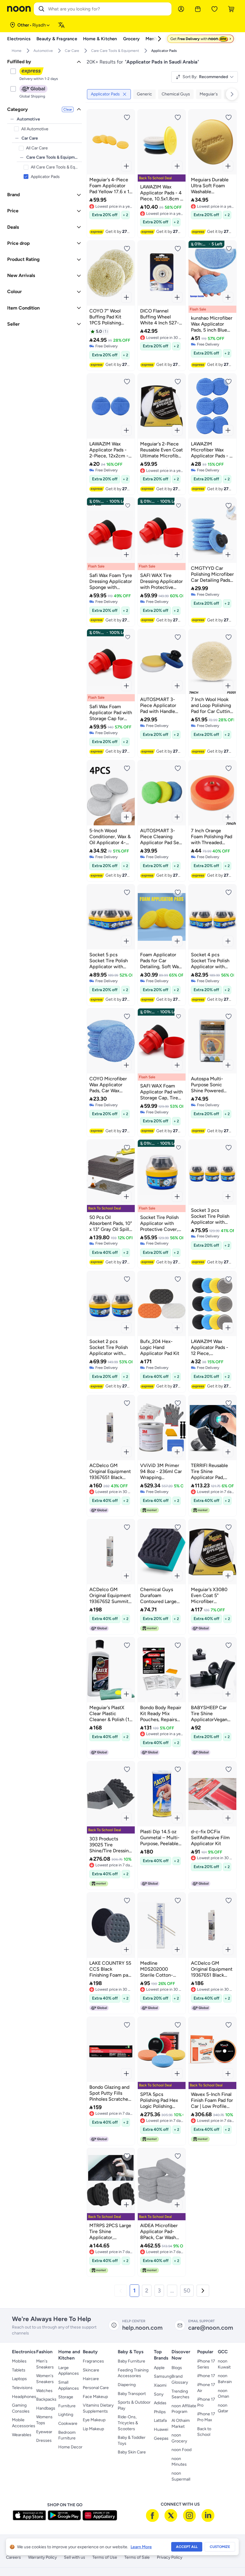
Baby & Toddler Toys (132, 2440)
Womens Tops (44, 2420)
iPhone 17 (206, 2376)
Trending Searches (180, 2394)
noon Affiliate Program (184, 2409)
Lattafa (160, 2420)
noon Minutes (179, 2462)
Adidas (160, 2403)
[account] (181, 9)
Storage (66, 2397)
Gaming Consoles (21, 2408)
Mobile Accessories (24, 2423)
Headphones (24, 2397)
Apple (159, 2368)
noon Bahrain (225, 2379)
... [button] (172, 2290)
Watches (44, 2391)
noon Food (182, 2450)
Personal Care (96, 2388)
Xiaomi (160, 2385)
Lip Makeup (93, 2429)
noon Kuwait (224, 2364)
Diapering (127, 2385)
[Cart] (231, 9)
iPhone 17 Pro (206, 2402)
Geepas (161, 2438)
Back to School (204, 2432)
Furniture (67, 2406)
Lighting (66, 2415)
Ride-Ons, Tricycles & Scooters (128, 2423)
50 (187, 2290)
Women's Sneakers (45, 2379)
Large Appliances (69, 2371)
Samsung (163, 2376)
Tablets (19, 2370)
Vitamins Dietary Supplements (98, 2408)
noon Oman (223, 2394)
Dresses (44, 2440)
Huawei (161, 2429)
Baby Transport (132, 2394)
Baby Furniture (131, 2361)
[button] (121, 2291)
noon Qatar (223, 2408)
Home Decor (70, 2447)
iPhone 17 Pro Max (206, 2417)
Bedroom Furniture (67, 2435)
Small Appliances (69, 2385)
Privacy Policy (170, 2557)
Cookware (68, 2423)
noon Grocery (179, 2438)
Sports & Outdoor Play (134, 2405)
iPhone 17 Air (206, 2388)
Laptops (19, 2379)
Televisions (22, 2388)
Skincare (91, 2370)
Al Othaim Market (181, 2423)
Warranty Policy (42, 2557)
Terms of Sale (137, 2557)
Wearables (22, 2435)
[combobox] (109, 9)
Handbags (46, 2408)
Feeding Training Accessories (133, 2373)
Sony (159, 2394)
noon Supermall (181, 2476)
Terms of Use (105, 2557)
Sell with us (75, 2557)
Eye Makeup (94, 2420)
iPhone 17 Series (206, 2364)
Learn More (141, 2547)
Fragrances (93, 2361)
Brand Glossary (180, 2379)
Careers (13, 2557)
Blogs (177, 2368)
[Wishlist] (215, 9)
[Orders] (198, 9)
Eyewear (44, 2432)
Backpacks (46, 2399)
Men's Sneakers (45, 2364)
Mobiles (19, 2361)
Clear (68, 109)
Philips (160, 2412)
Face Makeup (95, 2397)
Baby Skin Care (132, 2452)
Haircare (91, 2379)
